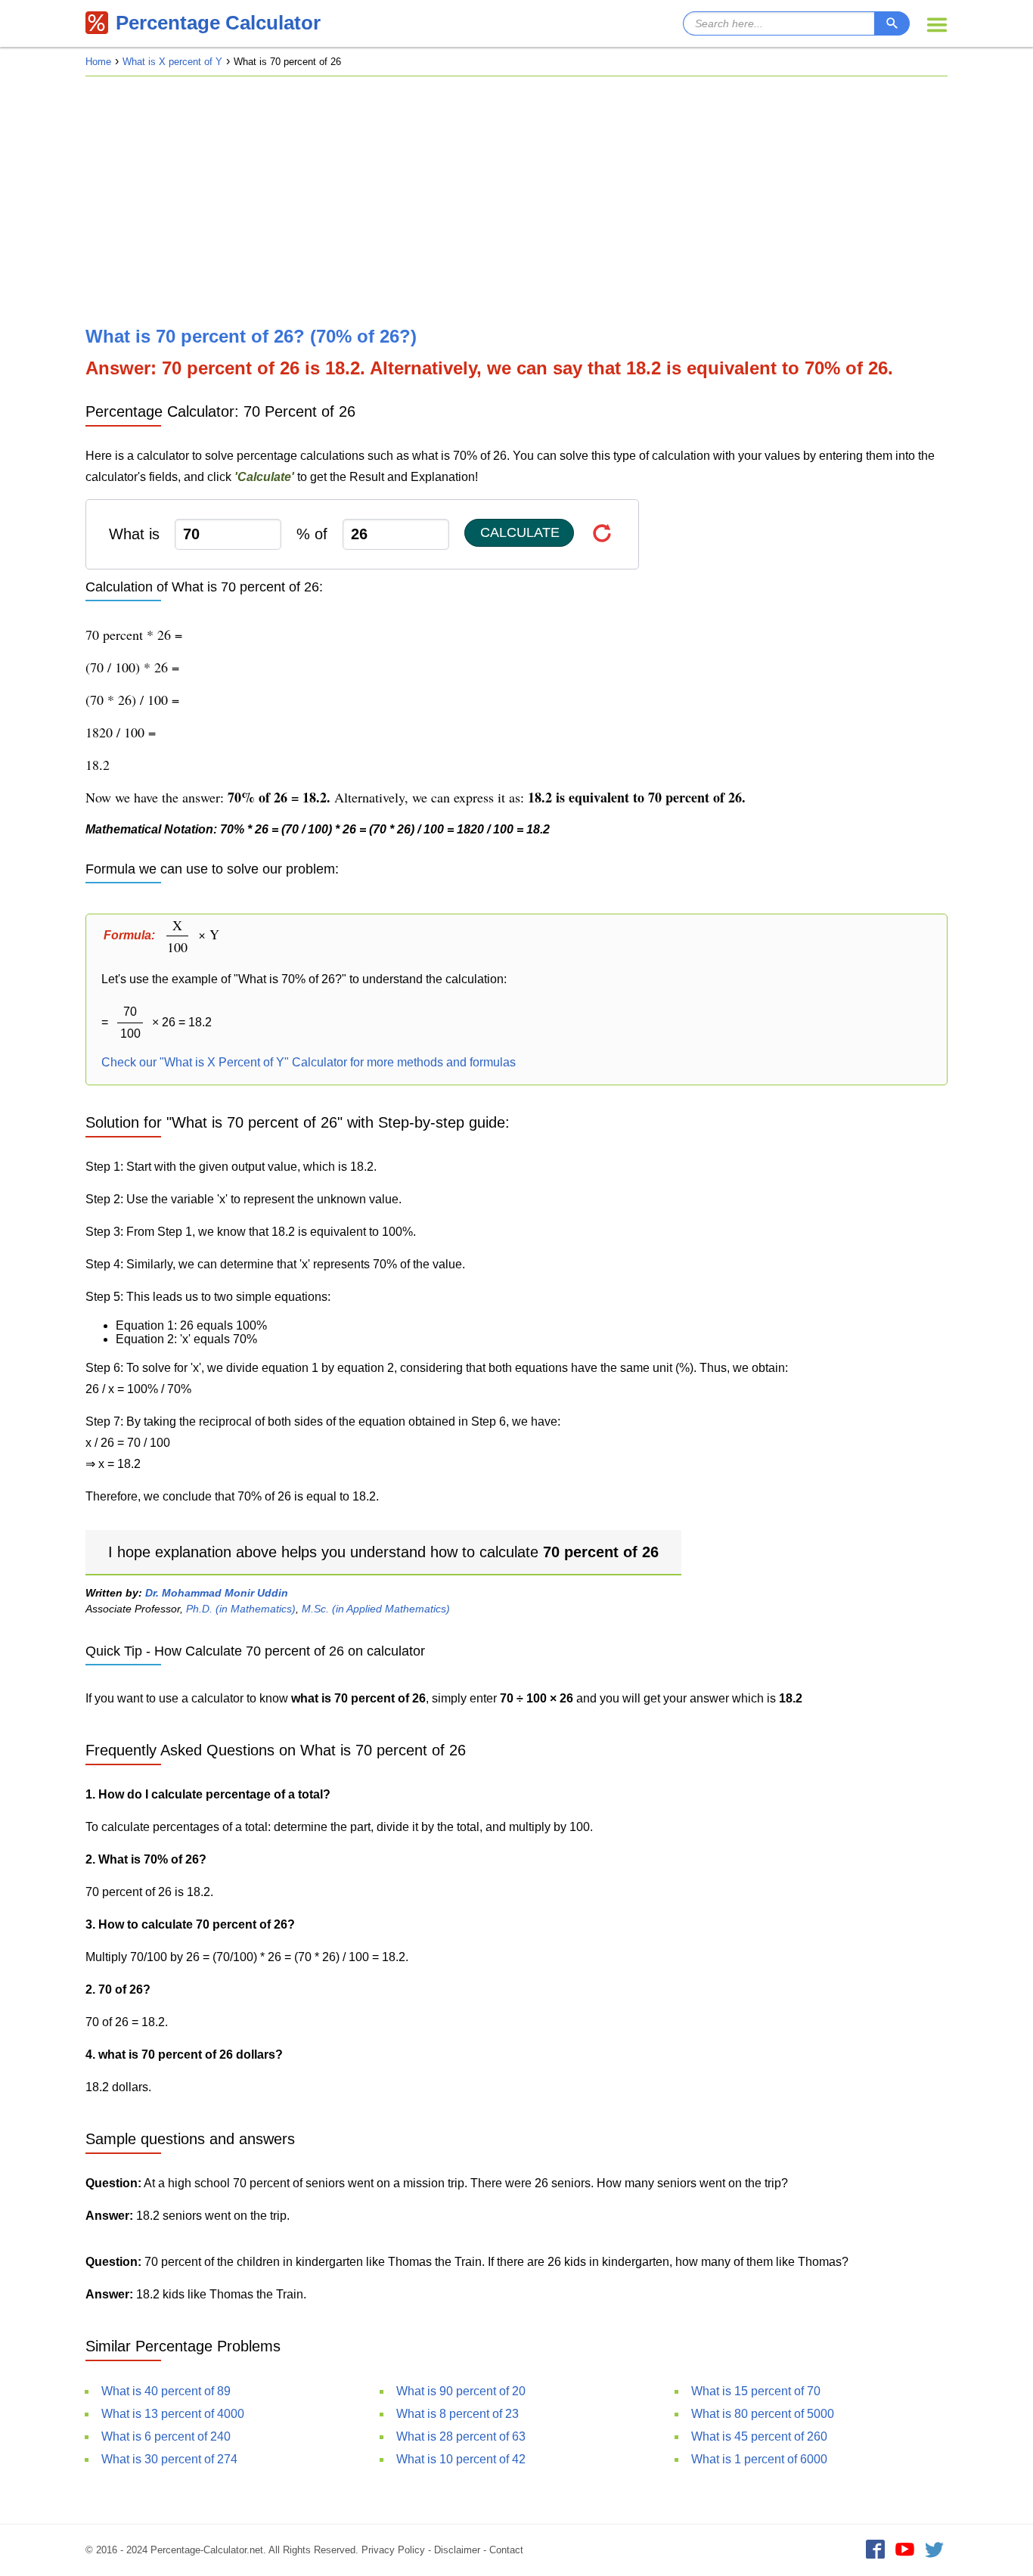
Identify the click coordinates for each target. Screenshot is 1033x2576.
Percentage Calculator (218, 23)
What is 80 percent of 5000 (763, 2414)
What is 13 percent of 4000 (173, 2414)
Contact (506, 2550)
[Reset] (602, 533)
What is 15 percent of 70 (756, 2391)
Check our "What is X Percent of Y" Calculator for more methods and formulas (309, 1062)
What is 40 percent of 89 (166, 2391)
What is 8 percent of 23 (458, 2414)
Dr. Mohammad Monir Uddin (217, 1593)
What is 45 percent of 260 (759, 2436)
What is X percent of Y (172, 62)
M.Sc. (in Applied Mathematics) (376, 1609)
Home (98, 62)
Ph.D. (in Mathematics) (241, 1609)
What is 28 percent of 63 (461, 2436)
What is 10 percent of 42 (461, 2459)
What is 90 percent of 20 (461, 2391)
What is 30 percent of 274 (169, 2459)
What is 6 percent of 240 (166, 2436)
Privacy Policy (393, 2550)
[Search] (892, 23)
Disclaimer (457, 2550)
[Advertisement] (516, 201)
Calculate (520, 532)
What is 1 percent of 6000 (759, 2459)
